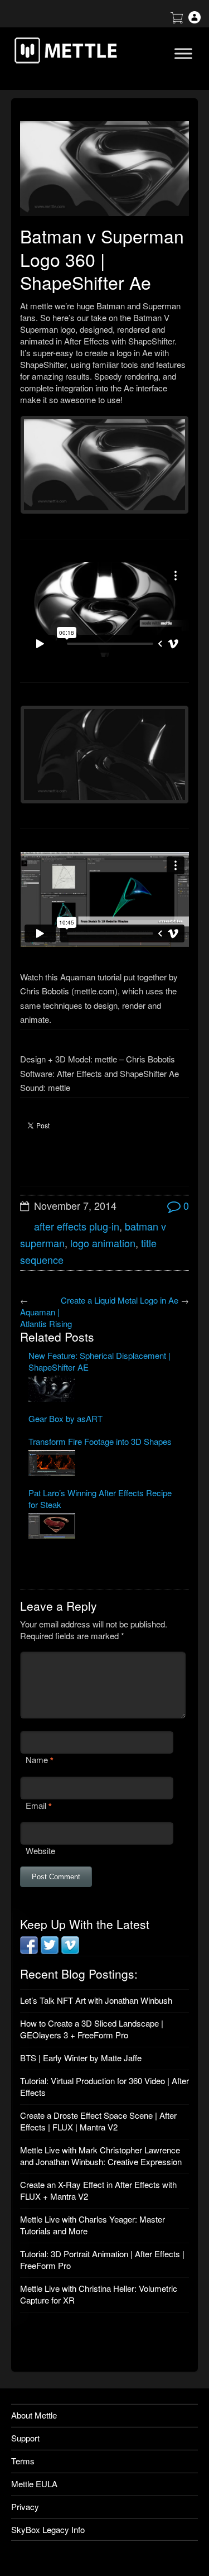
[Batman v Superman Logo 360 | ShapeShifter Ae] (104, 169)
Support (25, 2438)
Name (37, 1759)
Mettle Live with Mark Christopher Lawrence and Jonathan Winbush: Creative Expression (101, 2156)
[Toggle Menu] (183, 53)
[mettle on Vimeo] (70, 1950)
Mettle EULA (34, 2484)
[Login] (195, 20)
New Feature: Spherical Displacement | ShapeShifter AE (99, 1361)
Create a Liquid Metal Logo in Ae (120, 1300)
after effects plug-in (77, 1226)
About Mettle (34, 2415)
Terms (23, 2461)
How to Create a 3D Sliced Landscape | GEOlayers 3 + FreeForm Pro (92, 2029)
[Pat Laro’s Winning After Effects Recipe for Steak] (104, 1527)
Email (36, 1805)
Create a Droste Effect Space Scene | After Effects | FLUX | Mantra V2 (98, 2121)
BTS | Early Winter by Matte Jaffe (81, 2058)
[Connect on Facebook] (29, 1950)
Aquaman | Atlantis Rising (46, 1318)
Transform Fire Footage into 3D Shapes (100, 1441)
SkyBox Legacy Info (48, 2529)
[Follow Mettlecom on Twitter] (50, 1950)
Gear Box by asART (65, 1418)
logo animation (103, 1243)
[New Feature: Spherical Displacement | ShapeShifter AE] (104, 1390)
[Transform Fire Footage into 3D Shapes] (104, 1464)
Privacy (25, 2506)
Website (40, 1850)
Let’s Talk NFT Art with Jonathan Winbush (96, 2000)
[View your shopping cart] (177, 20)
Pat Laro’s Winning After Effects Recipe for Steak (100, 1498)
